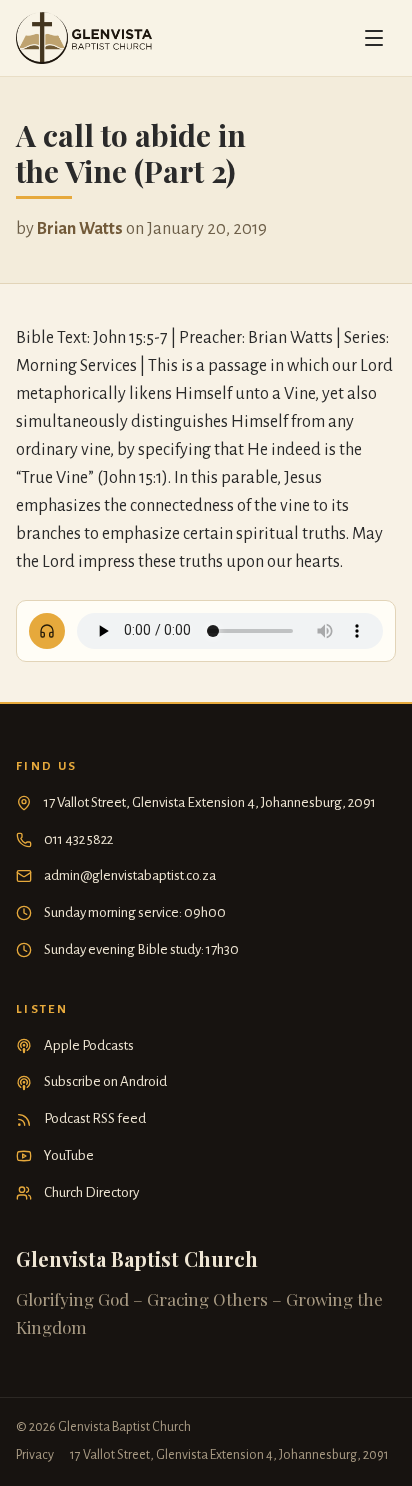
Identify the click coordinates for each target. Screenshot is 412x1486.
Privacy (35, 1455)
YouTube (69, 1155)
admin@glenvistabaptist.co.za (130, 875)
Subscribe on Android (105, 1081)
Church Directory (91, 1192)
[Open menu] (374, 38)
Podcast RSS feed (95, 1118)
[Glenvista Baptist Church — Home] (84, 38)
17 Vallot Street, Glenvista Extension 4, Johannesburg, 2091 (210, 802)
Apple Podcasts (89, 1045)
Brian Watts (80, 229)
